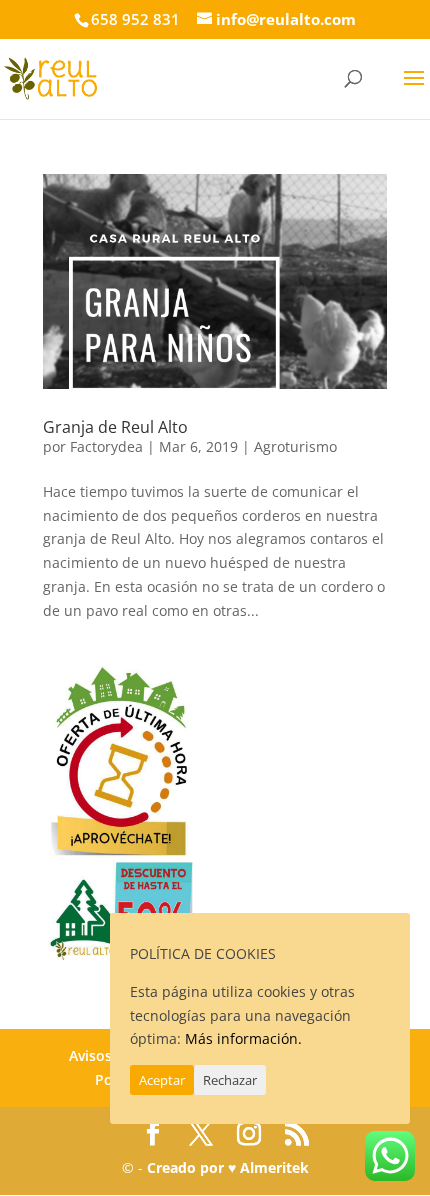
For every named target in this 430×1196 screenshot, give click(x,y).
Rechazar (230, 1080)
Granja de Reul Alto (115, 427)
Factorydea (106, 446)
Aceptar (162, 1080)
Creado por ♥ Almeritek (228, 1167)
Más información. (243, 1038)
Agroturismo (295, 446)
